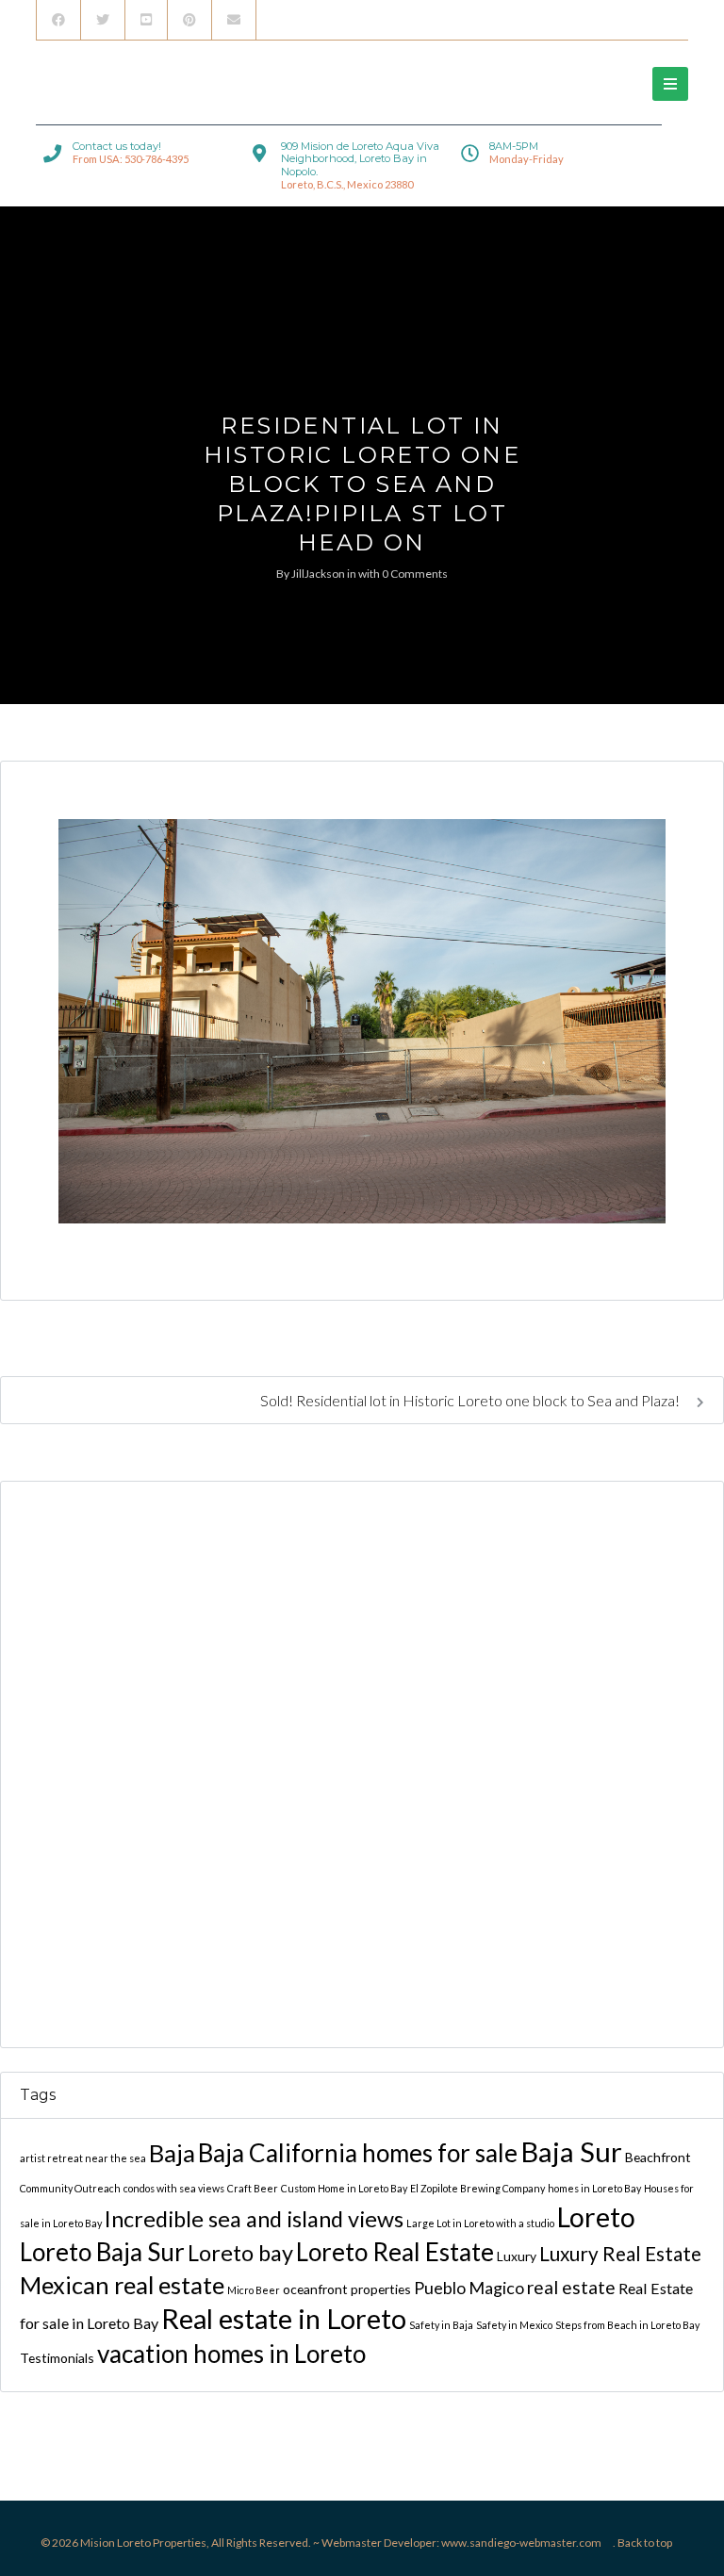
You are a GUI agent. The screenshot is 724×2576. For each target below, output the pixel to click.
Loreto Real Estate (395, 2252)
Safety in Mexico (514, 2325)
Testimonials (57, 2358)
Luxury (517, 2256)
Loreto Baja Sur (102, 2252)
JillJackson (318, 574)
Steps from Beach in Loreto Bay (627, 2325)
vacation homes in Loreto (231, 2354)
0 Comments (415, 574)
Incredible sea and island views (254, 2219)
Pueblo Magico (469, 2288)
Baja (172, 2153)
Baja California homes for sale (358, 2153)
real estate (571, 2287)
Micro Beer (254, 2290)
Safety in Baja (441, 2325)
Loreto (596, 2217)
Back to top (645, 2543)
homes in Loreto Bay (594, 2188)
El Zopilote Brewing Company (477, 2188)
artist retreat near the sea (83, 2158)
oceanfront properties (347, 2289)
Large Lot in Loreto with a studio (480, 2223)
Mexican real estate (122, 2285)
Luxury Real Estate (620, 2254)
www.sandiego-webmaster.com (521, 2543)
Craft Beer (253, 2188)
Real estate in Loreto (284, 2318)
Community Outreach (70, 2188)
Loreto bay (240, 2253)
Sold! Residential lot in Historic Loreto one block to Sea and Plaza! (471, 1400)
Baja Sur (571, 2151)
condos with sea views (174, 2188)
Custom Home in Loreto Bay (344, 2188)
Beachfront (658, 2157)
